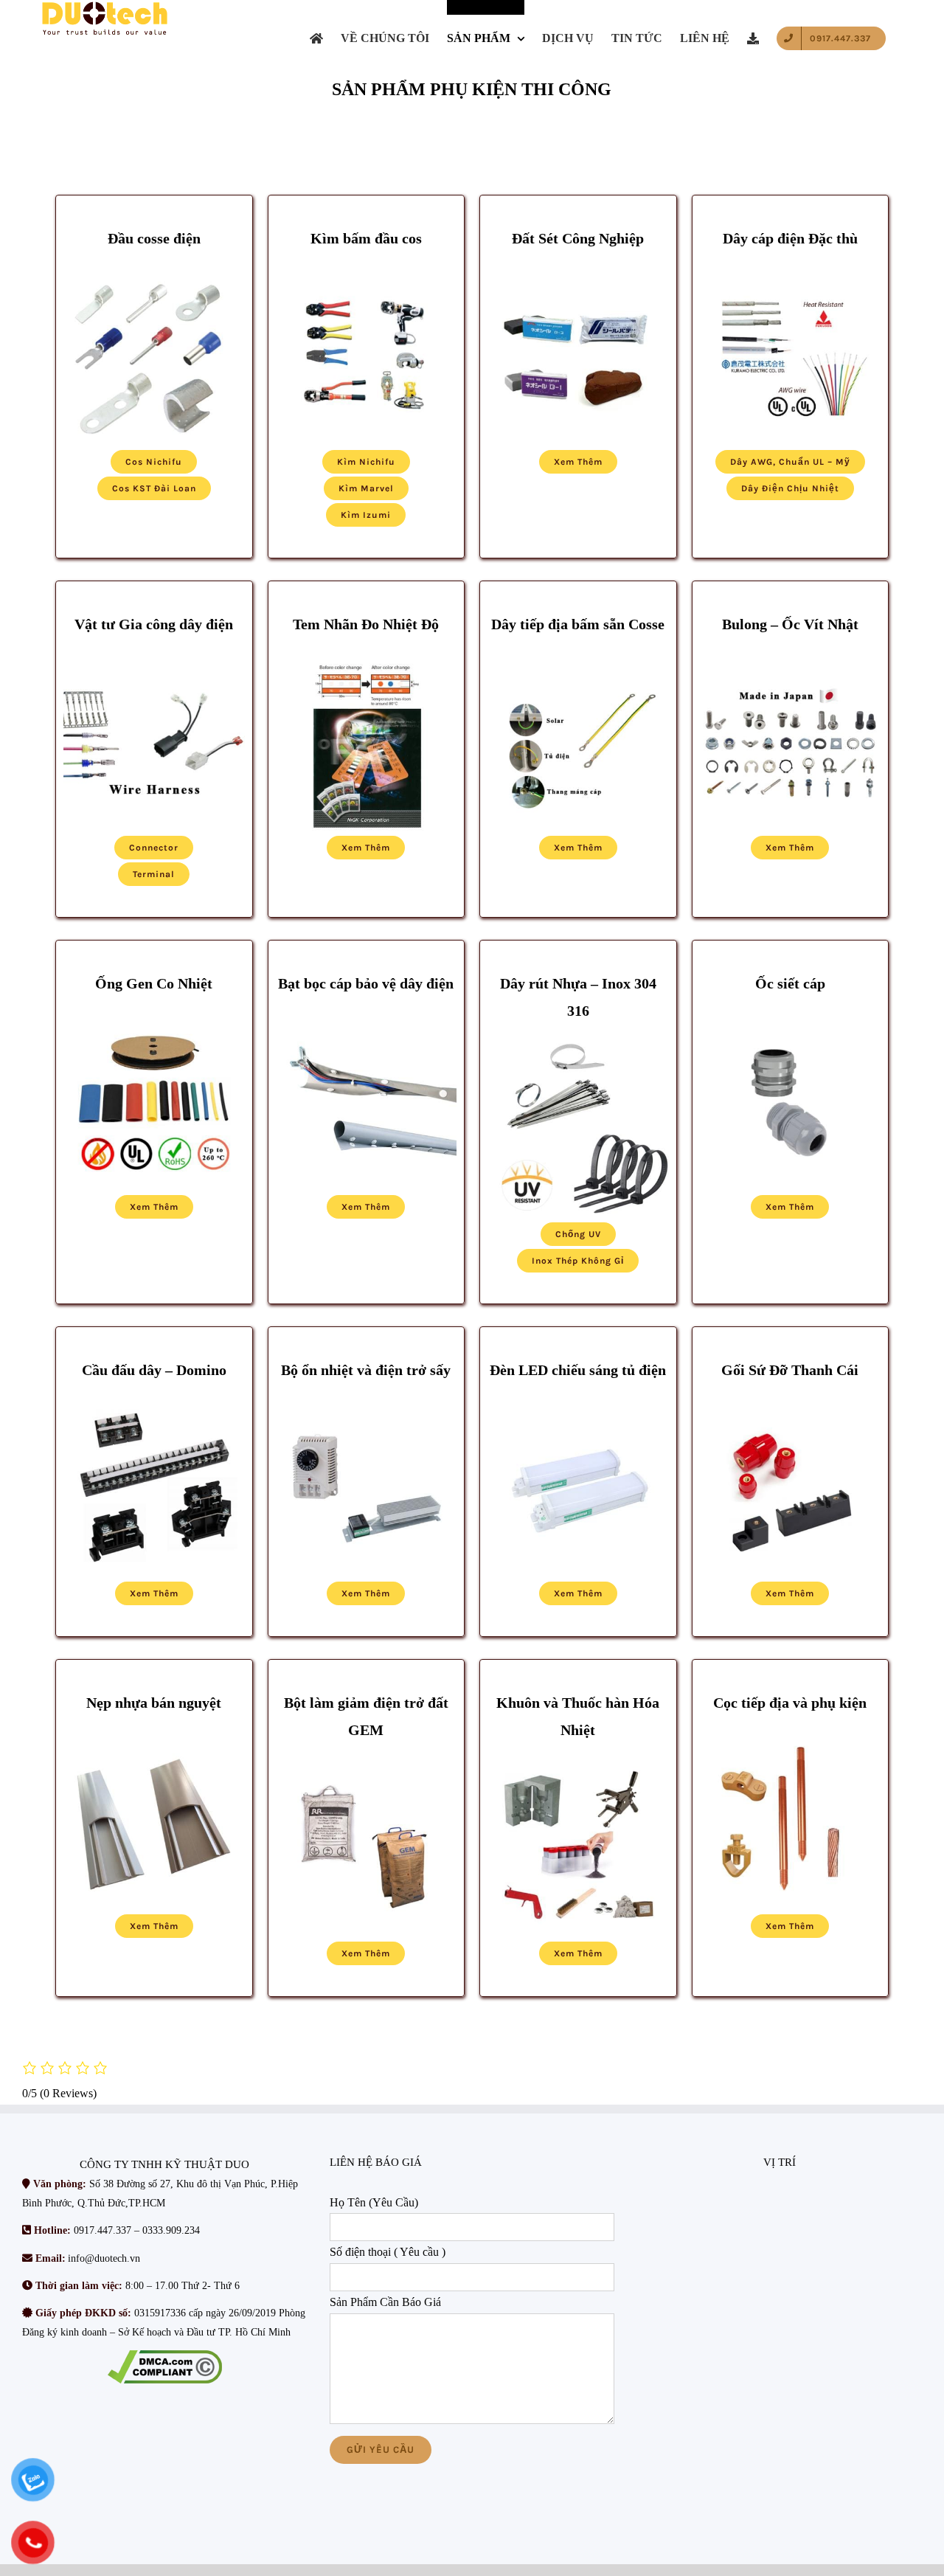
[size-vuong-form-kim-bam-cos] (367, 273)
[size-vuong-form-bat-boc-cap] (367, 1018)
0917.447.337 (103, 2231)
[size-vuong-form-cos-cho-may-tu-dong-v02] (154, 658)
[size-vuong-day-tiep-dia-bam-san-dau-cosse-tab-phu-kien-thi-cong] (578, 658)
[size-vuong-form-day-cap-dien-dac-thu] (791, 273)
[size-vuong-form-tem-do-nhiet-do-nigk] (367, 658)
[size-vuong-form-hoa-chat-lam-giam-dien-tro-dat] (367, 1765)
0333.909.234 (171, 2231)
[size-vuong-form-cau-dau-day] (154, 1404)
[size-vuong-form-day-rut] (578, 1045)
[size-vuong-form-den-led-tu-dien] (578, 1404)
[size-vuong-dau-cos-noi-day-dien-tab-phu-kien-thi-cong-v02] (154, 273)
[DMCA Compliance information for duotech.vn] (165, 2368)
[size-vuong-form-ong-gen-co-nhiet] (154, 1018)
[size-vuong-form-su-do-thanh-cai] (791, 1404)
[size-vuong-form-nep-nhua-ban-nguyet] (154, 1737)
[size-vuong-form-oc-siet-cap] (791, 1018)
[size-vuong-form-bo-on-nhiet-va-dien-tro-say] (367, 1404)
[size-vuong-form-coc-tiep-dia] (791, 1737)
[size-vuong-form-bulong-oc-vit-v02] (791, 658)
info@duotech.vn (104, 2258)
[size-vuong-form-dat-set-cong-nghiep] (578, 273)
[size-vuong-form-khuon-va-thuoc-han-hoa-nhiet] (578, 1765)
